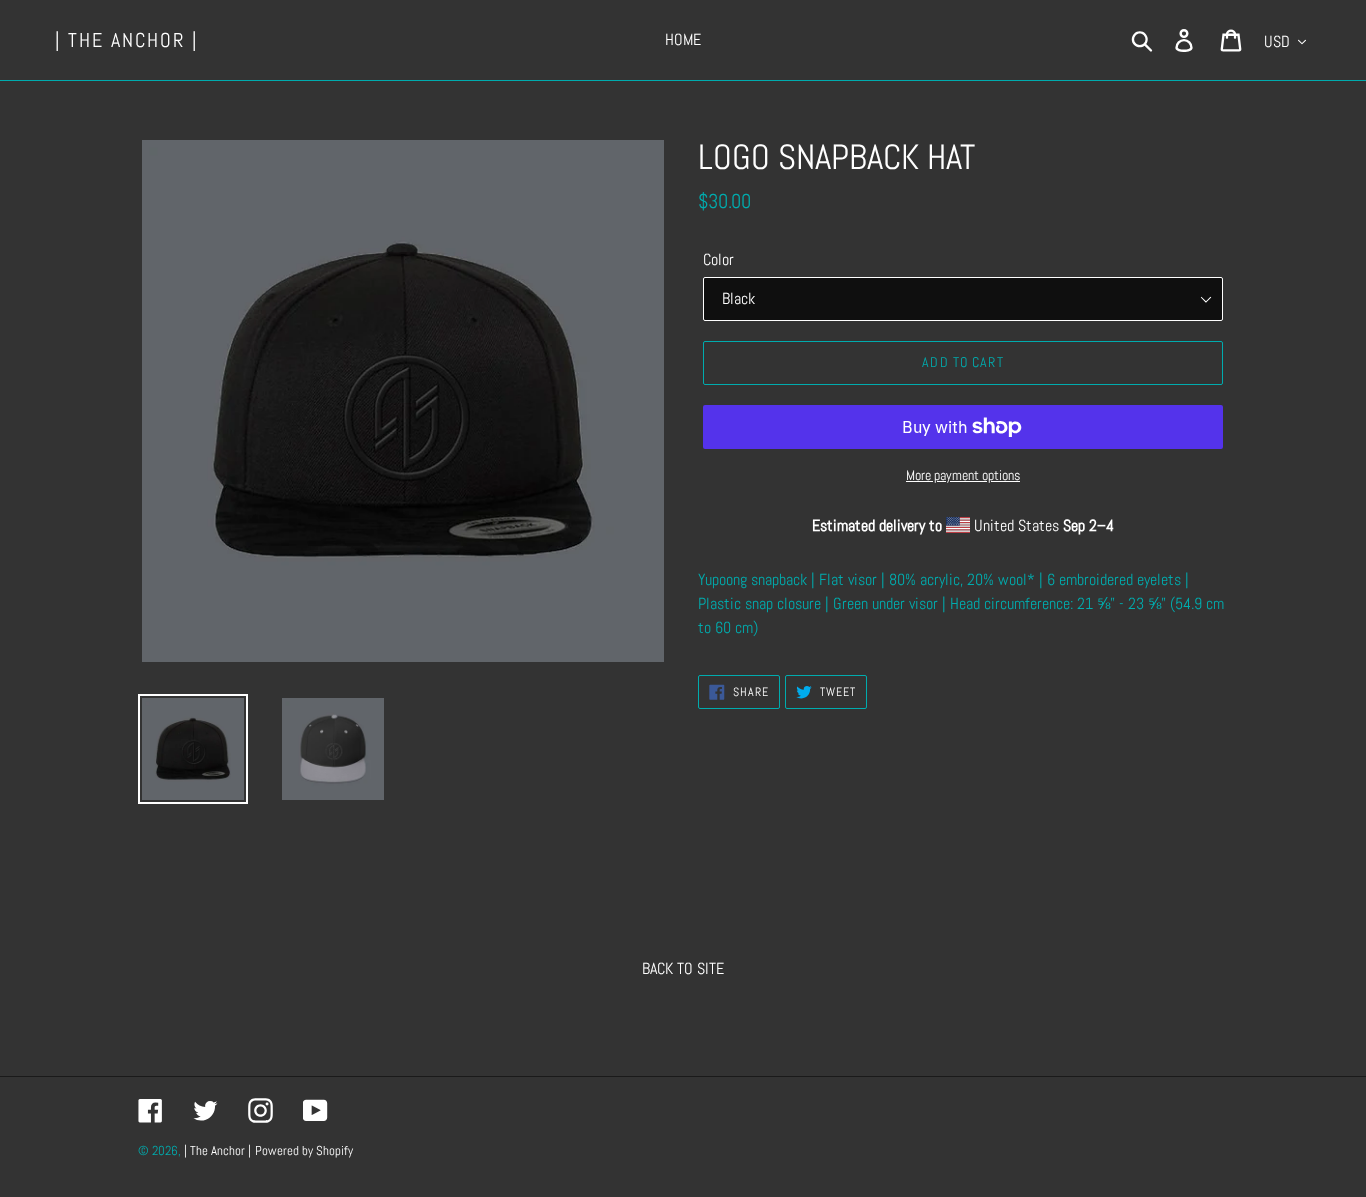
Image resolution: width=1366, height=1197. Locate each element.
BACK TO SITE (683, 968)
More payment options (963, 475)
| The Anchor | (126, 40)
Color (718, 259)
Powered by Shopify (304, 1150)
